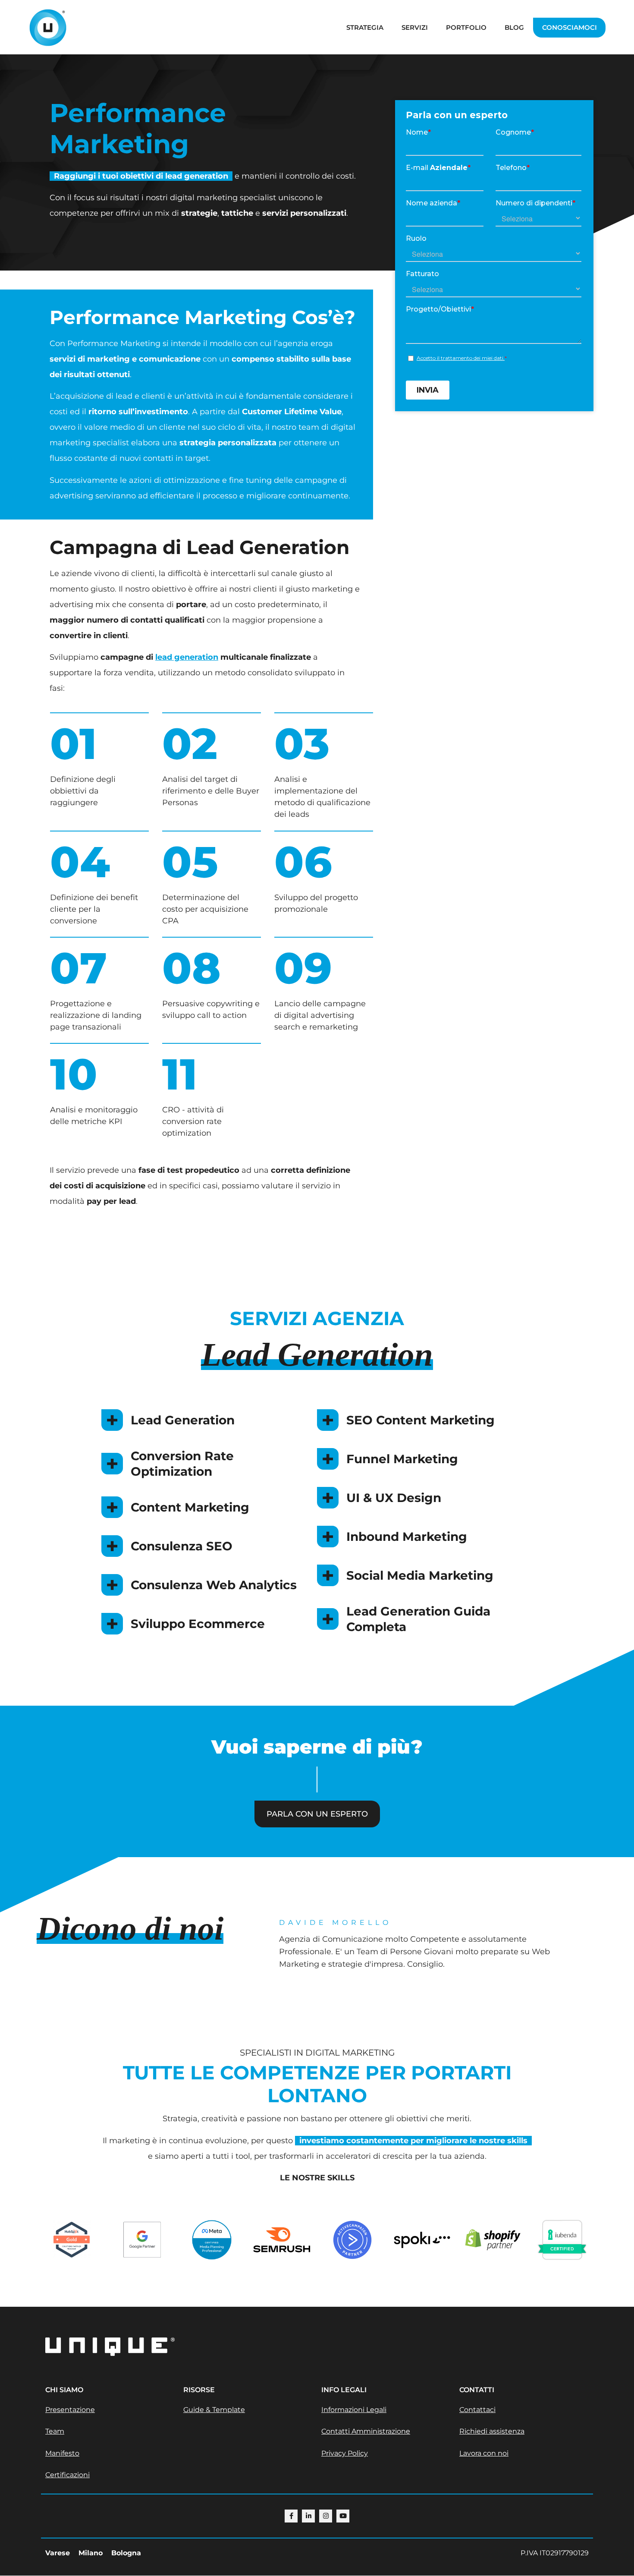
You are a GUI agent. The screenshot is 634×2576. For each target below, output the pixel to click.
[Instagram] (326, 2516)
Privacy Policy (345, 2453)
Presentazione (70, 2410)
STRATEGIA (365, 27)
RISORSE (199, 2390)
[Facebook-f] (291, 2516)
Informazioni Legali (354, 2410)
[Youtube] (343, 2516)
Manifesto (62, 2453)
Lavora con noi (484, 2453)
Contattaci (477, 2410)
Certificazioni (67, 2475)
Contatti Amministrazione (366, 2431)
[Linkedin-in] (308, 2516)
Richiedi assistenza (492, 2431)
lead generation (187, 657)
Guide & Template (214, 2410)
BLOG (514, 27)
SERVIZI (415, 27)
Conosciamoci (570, 27)
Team (55, 2431)
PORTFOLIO (466, 27)
